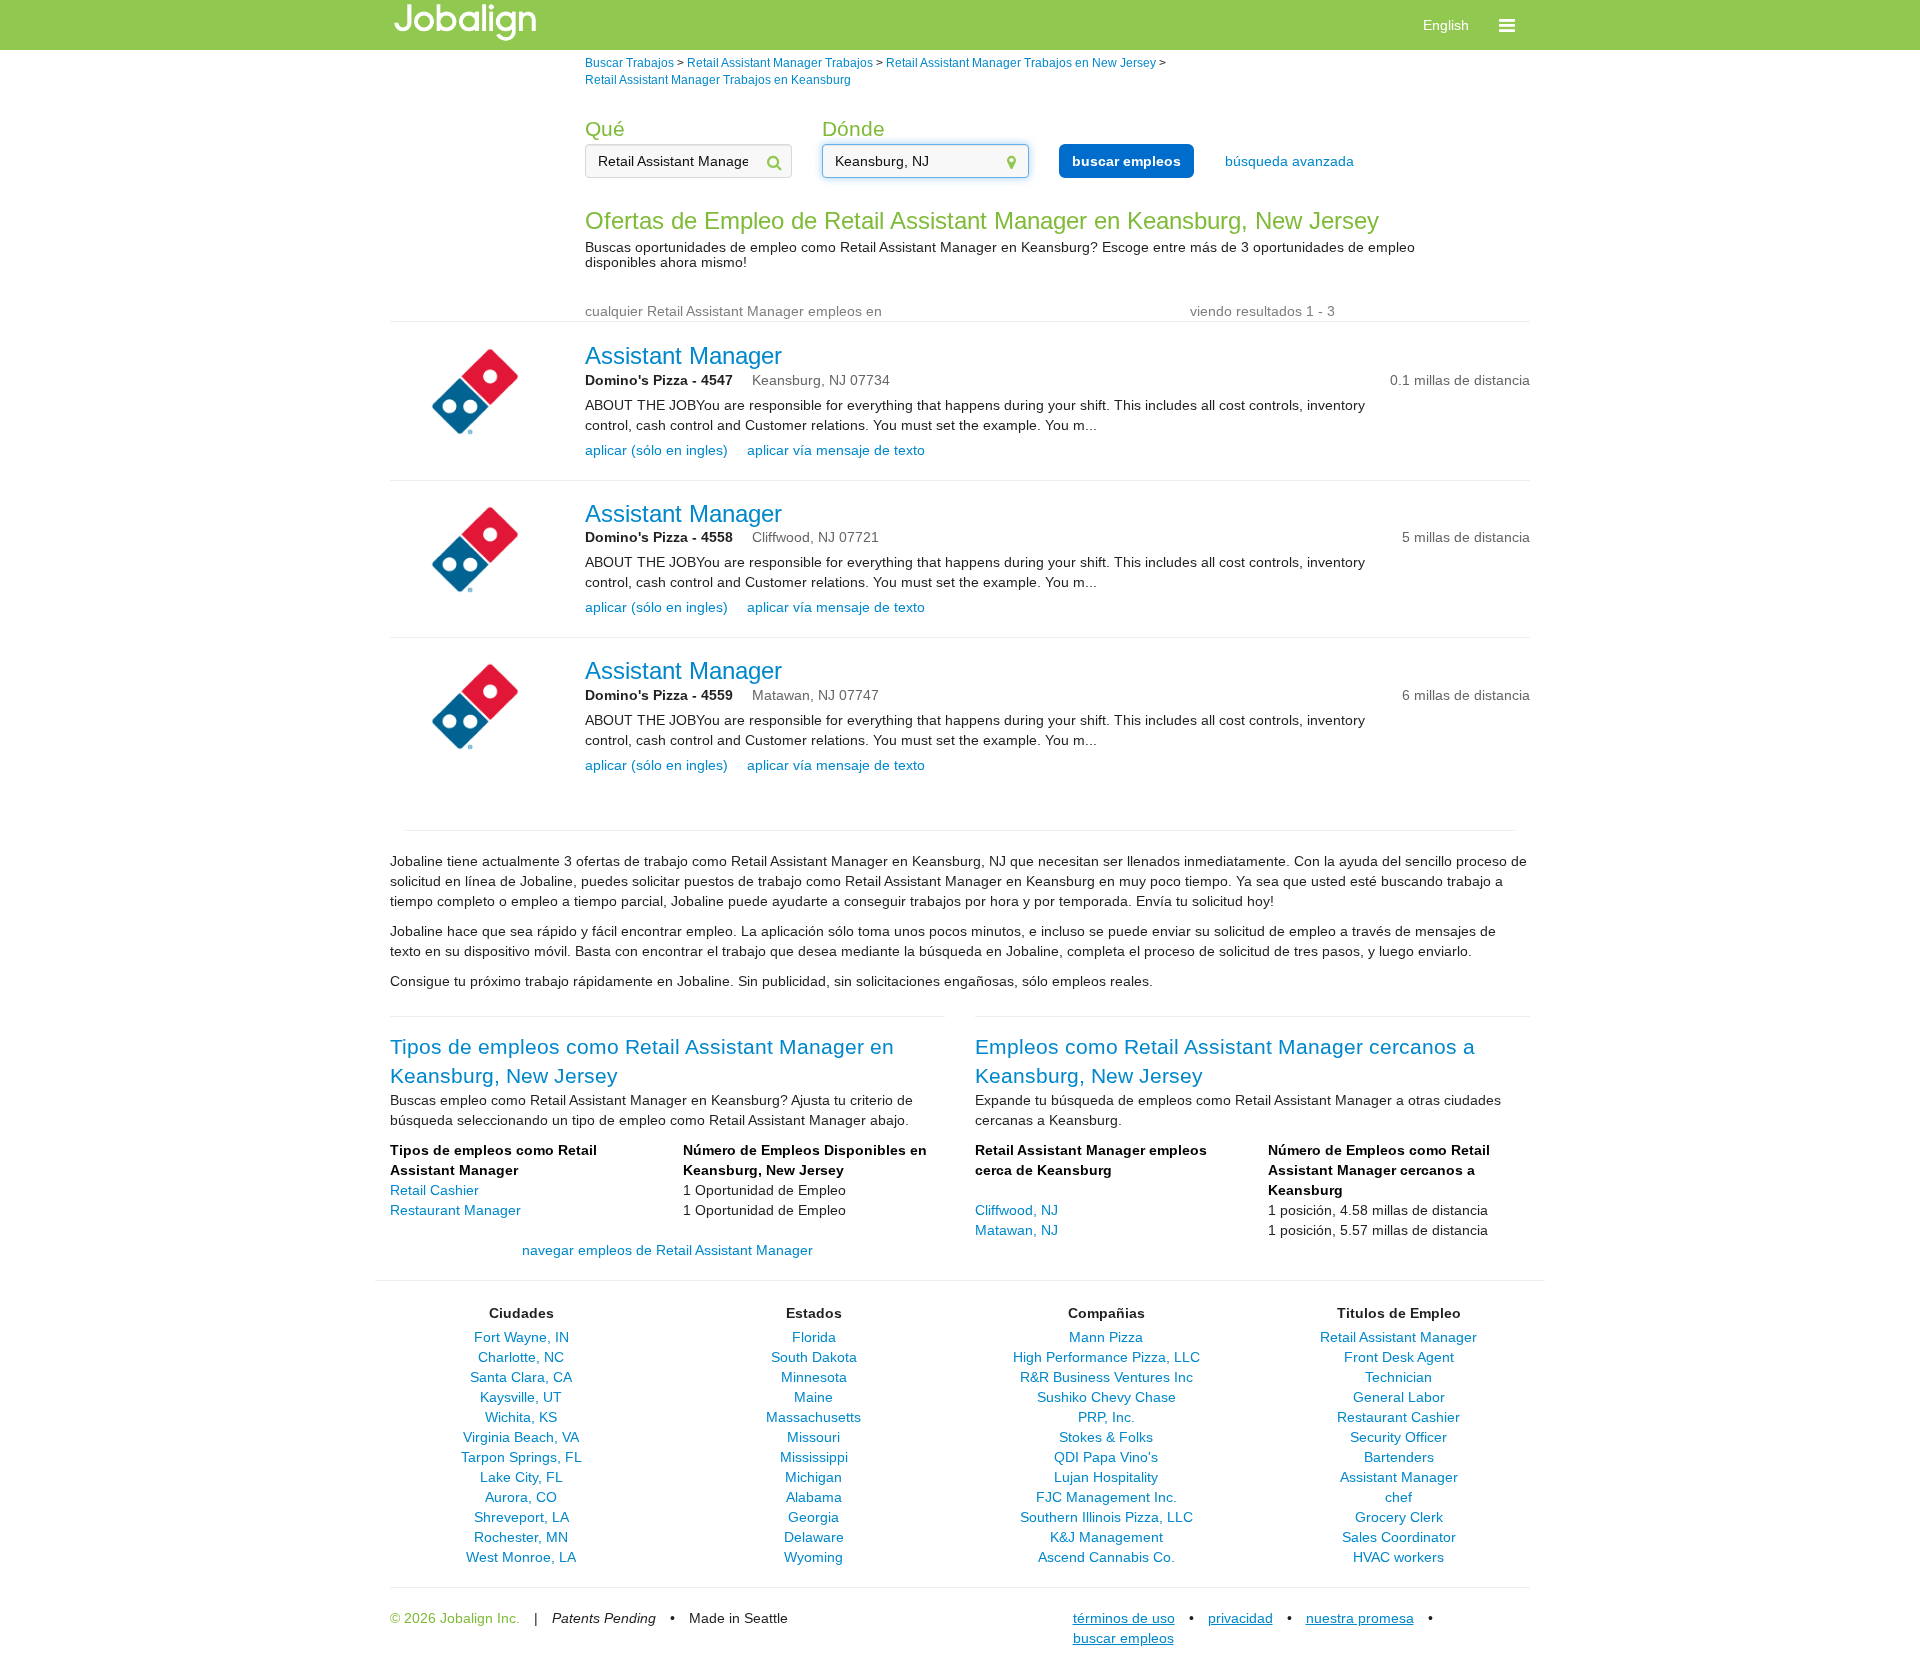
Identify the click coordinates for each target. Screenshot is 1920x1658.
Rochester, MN (521, 1537)
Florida (814, 1337)
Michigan (813, 1477)
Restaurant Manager (455, 1210)
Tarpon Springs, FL (521, 1457)
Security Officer (1398, 1437)
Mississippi (814, 1457)
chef (1398, 1497)
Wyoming (813, 1557)
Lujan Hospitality (1106, 1477)
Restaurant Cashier (1398, 1417)
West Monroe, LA (521, 1557)
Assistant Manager (683, 355)
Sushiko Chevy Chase (1106, 1397)
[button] (1507, 25)
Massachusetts (813, 1417)
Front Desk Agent (1399, 1357)
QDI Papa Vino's (1106, 1457)
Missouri (813, 1437)
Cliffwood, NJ (1016, 1210)
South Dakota (814, 1357)
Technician (1398, 1377)
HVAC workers (1398, 1557)
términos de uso (1124, 1618)
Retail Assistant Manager (1398, 1337)
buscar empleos (1126, 161)
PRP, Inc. (1106, 1417)
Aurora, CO (521, 1497)
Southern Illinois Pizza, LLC (1106, 1517)
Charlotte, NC (521, 1357)
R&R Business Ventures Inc (1106, 1377)
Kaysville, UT (521, 1397)
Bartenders (1399, 1457)
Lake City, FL (521, 1477)
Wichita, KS (521, 1417)
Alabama (814, 1497)
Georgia (813, 1517)
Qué (605, 128)
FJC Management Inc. (1106, 1497)
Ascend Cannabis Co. (1106, 1557)
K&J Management (1106, 1537)
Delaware (814, 1537)
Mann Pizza (1106, 1337)
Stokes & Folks (1106, 1437)
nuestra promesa (1360, 1618)
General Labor (1399, 1397)
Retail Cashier (434, 1190)
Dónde (853, 128)
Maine (813, 1397)
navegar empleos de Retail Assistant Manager (667, 1250)
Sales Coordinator (1399, 1537)
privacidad (1240, 1618)
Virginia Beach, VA (521, 1437)
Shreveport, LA (521, 1517)
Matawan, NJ (1016, 1230)
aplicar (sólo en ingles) (656, 450)
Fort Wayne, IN (521, 1337)
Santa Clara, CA (521, 1377)
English (1446, 25)
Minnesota (814, 1377)
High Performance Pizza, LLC (1106, 1357)
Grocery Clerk (1399, 1517)
